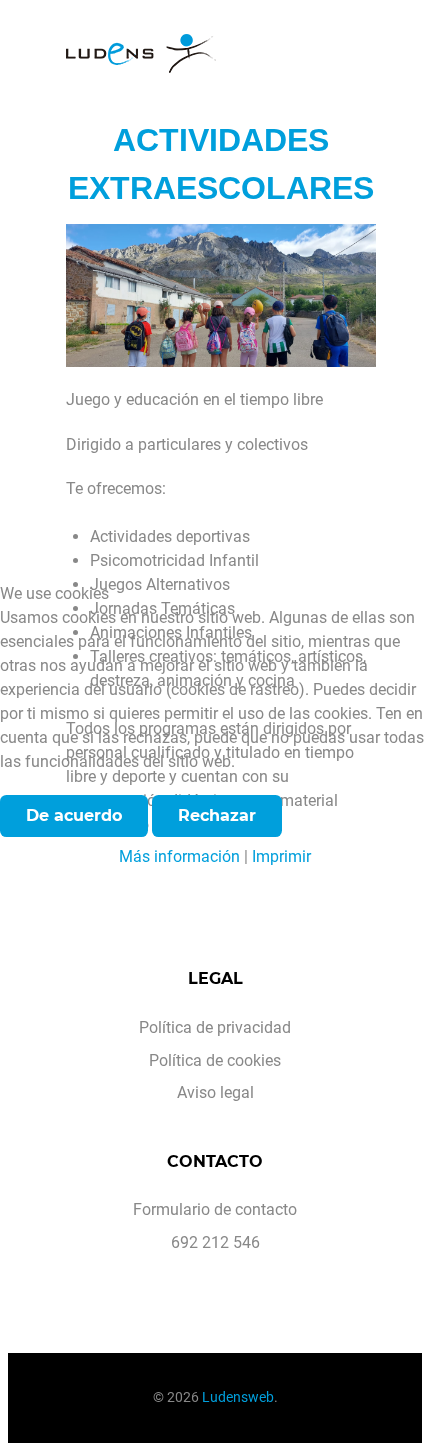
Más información (179, 856)
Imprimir (281, 856)
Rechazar (217, 815)
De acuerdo (74, 815)
